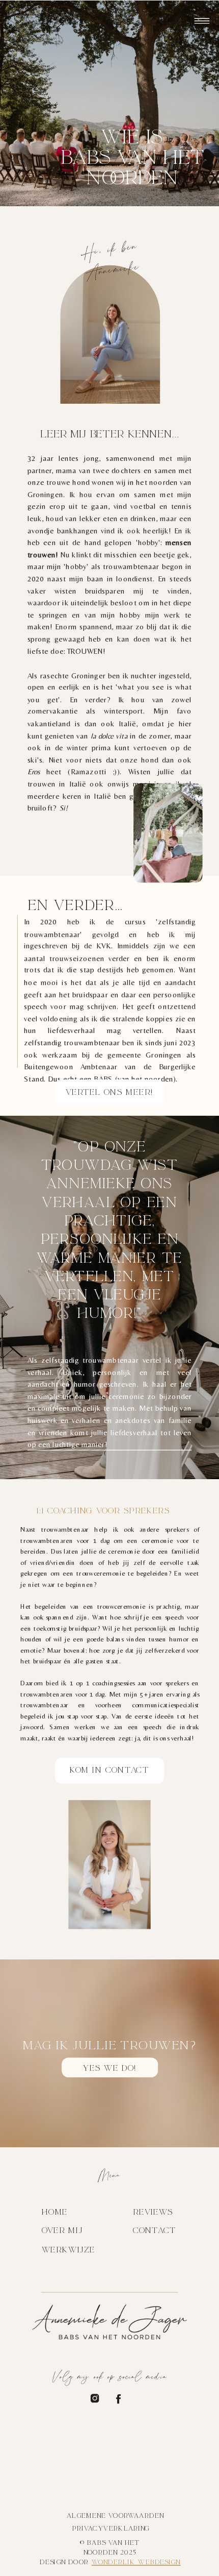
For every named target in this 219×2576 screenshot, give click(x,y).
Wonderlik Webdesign (136, 2562)
